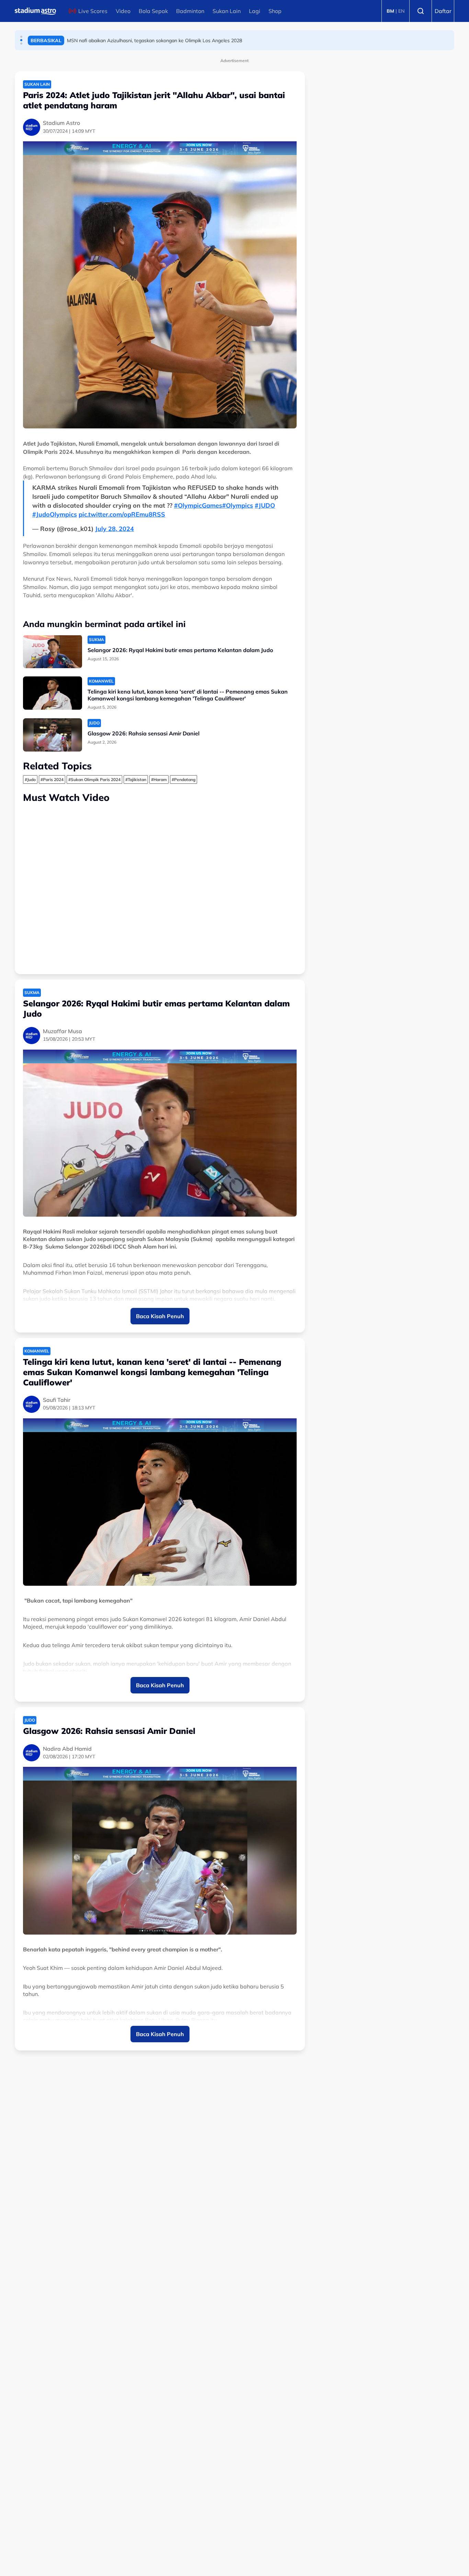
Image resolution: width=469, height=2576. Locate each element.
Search (421, 11)
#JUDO (265, 505)
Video (123, 11)
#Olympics (238, 505)
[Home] (35, 11)
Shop (275, 11)
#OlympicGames (198, 505)
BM (390, 11)
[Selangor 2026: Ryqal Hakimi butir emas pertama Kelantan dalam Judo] (53, 652)
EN (401, 11)
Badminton (190, 11)
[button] (21, 37)
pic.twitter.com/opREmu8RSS (122, 514)
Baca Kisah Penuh (160, 1316)
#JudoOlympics (55, 514)
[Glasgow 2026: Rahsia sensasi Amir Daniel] (53, 735)
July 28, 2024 (115, 529)
